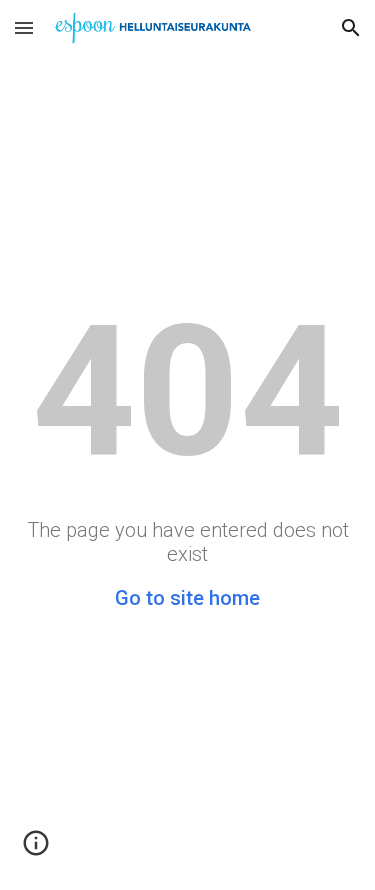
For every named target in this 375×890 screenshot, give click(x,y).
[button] (24, 27)
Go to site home (187, 598)
